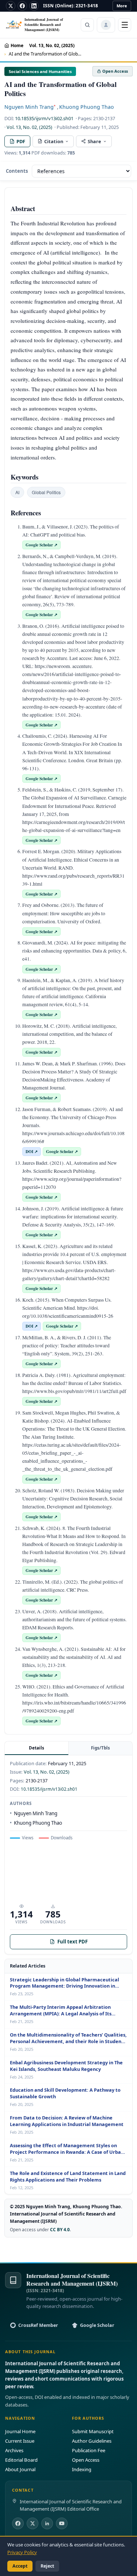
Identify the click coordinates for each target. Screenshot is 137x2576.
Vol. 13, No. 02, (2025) (52, 45)
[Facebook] (22, 6)
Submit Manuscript (93, 2431)
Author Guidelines (92, 2441)
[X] (11, 6)
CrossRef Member (38, 2325)
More (122, 6)
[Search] (87, 25)
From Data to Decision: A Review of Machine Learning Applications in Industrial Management (67, 2121)
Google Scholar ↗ (41, 545)
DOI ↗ (32, 1151)
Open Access (86, 2460)
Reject (47, 2566)
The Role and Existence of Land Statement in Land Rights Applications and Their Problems (68, 2177)
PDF (21, 141)
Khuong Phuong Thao (87, 107)
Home (17, 45)
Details (37, 1748)
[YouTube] (62, 2523)
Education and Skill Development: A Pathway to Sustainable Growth (65, 2093)
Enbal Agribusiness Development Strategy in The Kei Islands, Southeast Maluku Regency (66, 2066)
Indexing (82, 2469)
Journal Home (20, 2431)
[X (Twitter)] (33, 2523)
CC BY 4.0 (60, 2229)
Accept (20, 2566)
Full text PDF (73, 1942)
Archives (14, 2450)
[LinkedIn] (34, 6)
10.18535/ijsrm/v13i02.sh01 (44, 118)
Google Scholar (97, 2325)
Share (94, 141)
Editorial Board (21, 2460)
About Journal (20, 2469)
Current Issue (20, 2441)
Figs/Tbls (100, 1748)
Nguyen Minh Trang (30, 107)
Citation (54, 141)
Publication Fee (89, 2450)
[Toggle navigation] (125, 25)
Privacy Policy (22, 2552)
